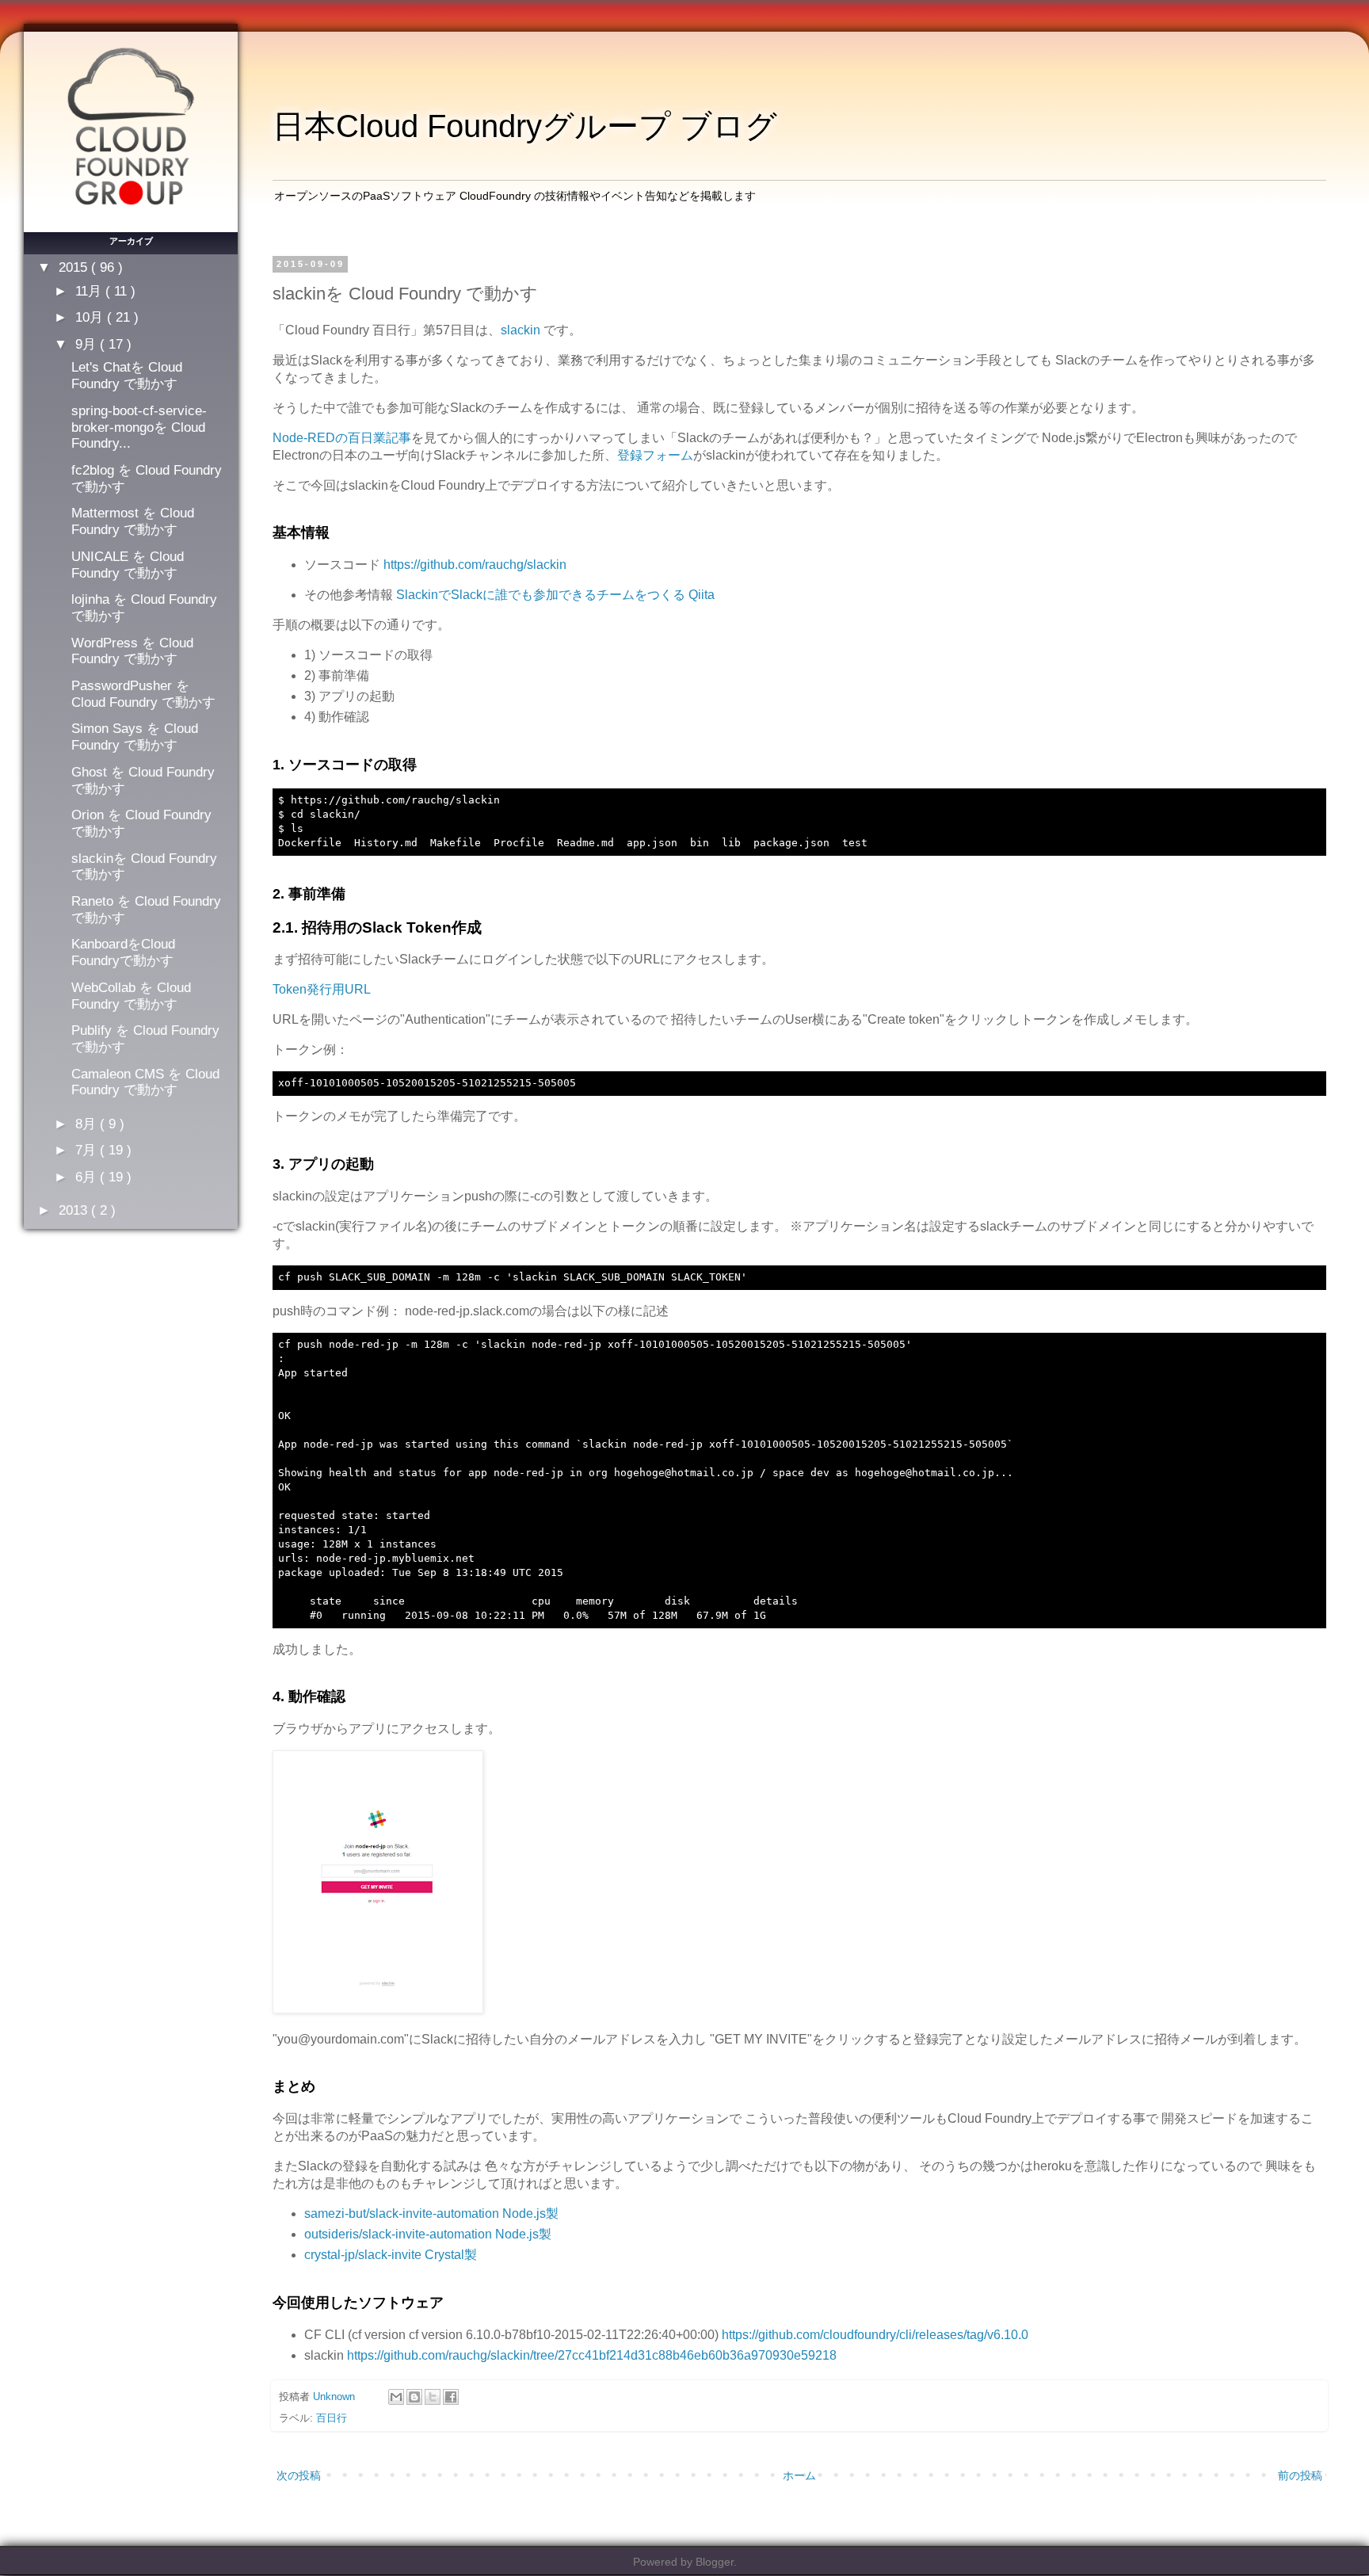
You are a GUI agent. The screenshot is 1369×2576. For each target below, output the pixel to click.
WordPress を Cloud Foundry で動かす (132, 651)
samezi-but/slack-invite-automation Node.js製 (431, 2213)
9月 (88, 344)
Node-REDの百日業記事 (342, 438)
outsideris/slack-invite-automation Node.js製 (428, 2234)
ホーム (799, 2475)
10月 (91, 317)
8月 (88, 1124)
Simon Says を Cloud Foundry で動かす (135, 737)
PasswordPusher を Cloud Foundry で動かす (143, 694)
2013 (75, 1210)
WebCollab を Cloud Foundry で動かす (131, 996)
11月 (90, 291)
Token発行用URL (322, 989)
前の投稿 (1300, 2475)
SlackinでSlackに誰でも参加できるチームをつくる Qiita (555, 595)
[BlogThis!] (414, 2397)
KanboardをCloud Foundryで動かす (123, 952)
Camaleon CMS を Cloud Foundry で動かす (145, 1082)
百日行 (332, 2418)
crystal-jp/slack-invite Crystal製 (391, 2255)
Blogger (715, 2562)
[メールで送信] (396, 2397)
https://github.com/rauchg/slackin (475, 565)
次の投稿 (299, 2475)
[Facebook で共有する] (451, 2397)
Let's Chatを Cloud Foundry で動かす (127, 375)
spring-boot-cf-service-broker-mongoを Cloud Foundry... (139, 427)
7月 (88, 1150)
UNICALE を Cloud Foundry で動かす (128, 565)
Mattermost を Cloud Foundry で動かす (133, 521)
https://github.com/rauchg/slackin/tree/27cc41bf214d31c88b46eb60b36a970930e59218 (592, 2355)
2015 (75, 267)
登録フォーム (655, 455)
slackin (521, 330)
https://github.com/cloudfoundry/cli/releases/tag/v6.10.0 (875, 2335)
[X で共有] (433, 2397)
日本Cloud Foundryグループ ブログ (525, 126)
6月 (88, 1177)
